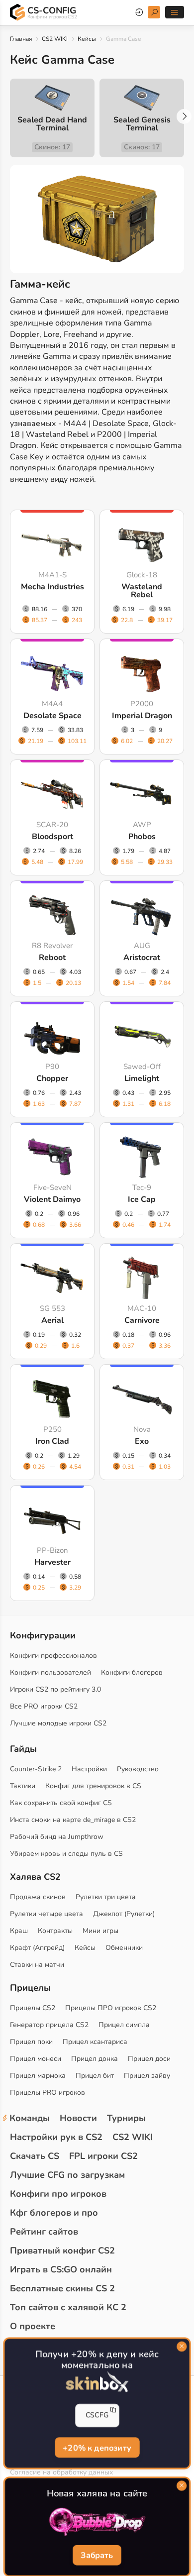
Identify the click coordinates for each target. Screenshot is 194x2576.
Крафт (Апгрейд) (37, 1948)
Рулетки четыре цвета (47, 1914)
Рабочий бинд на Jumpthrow (57, 1837)
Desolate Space (52, 716)
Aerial (52, 1320)
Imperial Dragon (142, 716)
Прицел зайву (147, 2076)
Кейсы (87, 39)
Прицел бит (95, 2076)
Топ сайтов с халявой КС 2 (68, 2307)
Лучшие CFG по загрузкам (67, 2175)
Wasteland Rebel (142, 591)
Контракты (55, 1931)
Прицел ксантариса (95, 2042)
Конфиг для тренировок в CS (93, 1786)
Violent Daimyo (52, 1199)
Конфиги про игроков (58, 2194)
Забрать (97, 2556)
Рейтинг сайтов (44, 2232)
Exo (142, 1441)
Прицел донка (95, 2059)
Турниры (126, 2118)
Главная (21, 39)
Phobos (142, 837)
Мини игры (100, 1931)
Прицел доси (149, 2059)
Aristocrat (142, 958)
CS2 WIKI (55, 39)
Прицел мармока (38, 2076)
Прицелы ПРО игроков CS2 (111, 2008)
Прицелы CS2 (33, 2008)
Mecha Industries (52, 587)
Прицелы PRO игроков (48, 2093)
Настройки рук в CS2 (56, 2137)
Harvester (52, 1562)
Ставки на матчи (37, 1965)
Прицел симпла (124, 2025)
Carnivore (142, 1320)
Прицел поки (31, 2042)
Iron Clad (52, 1441)
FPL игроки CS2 (103, 2156)
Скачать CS (35, 2156)
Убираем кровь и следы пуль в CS (66, 1854)
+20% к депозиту (97, 2447)
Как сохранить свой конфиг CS (61, 1803)
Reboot (52, 958)
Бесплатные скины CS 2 (62, 2288)
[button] (184, 116)
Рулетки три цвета (106, 1897)
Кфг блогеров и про (54, 2213)
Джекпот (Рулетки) (124, 1914)
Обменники (124, 1948)
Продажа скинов (38, 1897)
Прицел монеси (36, 2059)
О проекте (33, 2326)
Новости (78, 2118)
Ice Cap (142, 1199)
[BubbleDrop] (97, 2522)
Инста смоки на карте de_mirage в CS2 (73, 1820)
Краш (19, 1931)
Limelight (142, 1078)
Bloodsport (52, 837)
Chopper (52, 1078)
